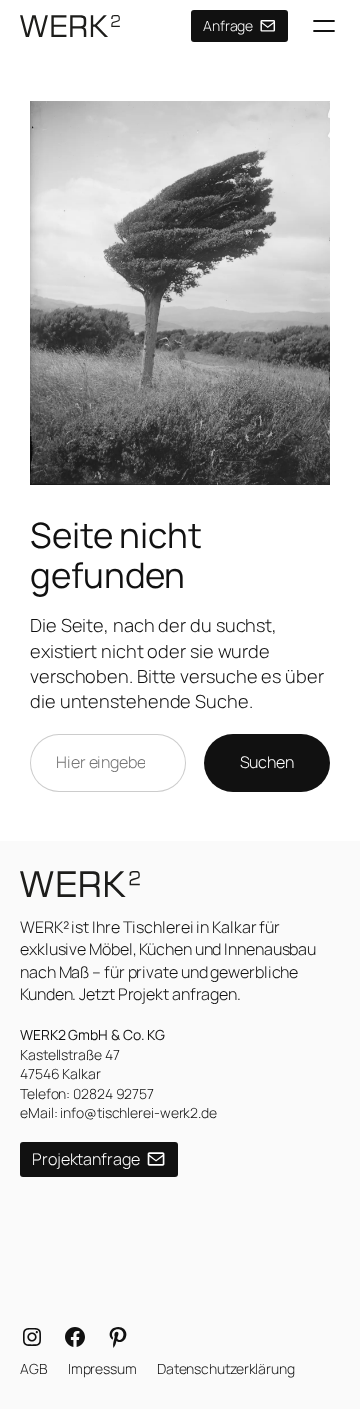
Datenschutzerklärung (226, 1368)
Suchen (267, 762)
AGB (34, 1368)
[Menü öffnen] (324, 26)
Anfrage (228, 25)
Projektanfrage (86, 1159)
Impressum (102, 1368)
